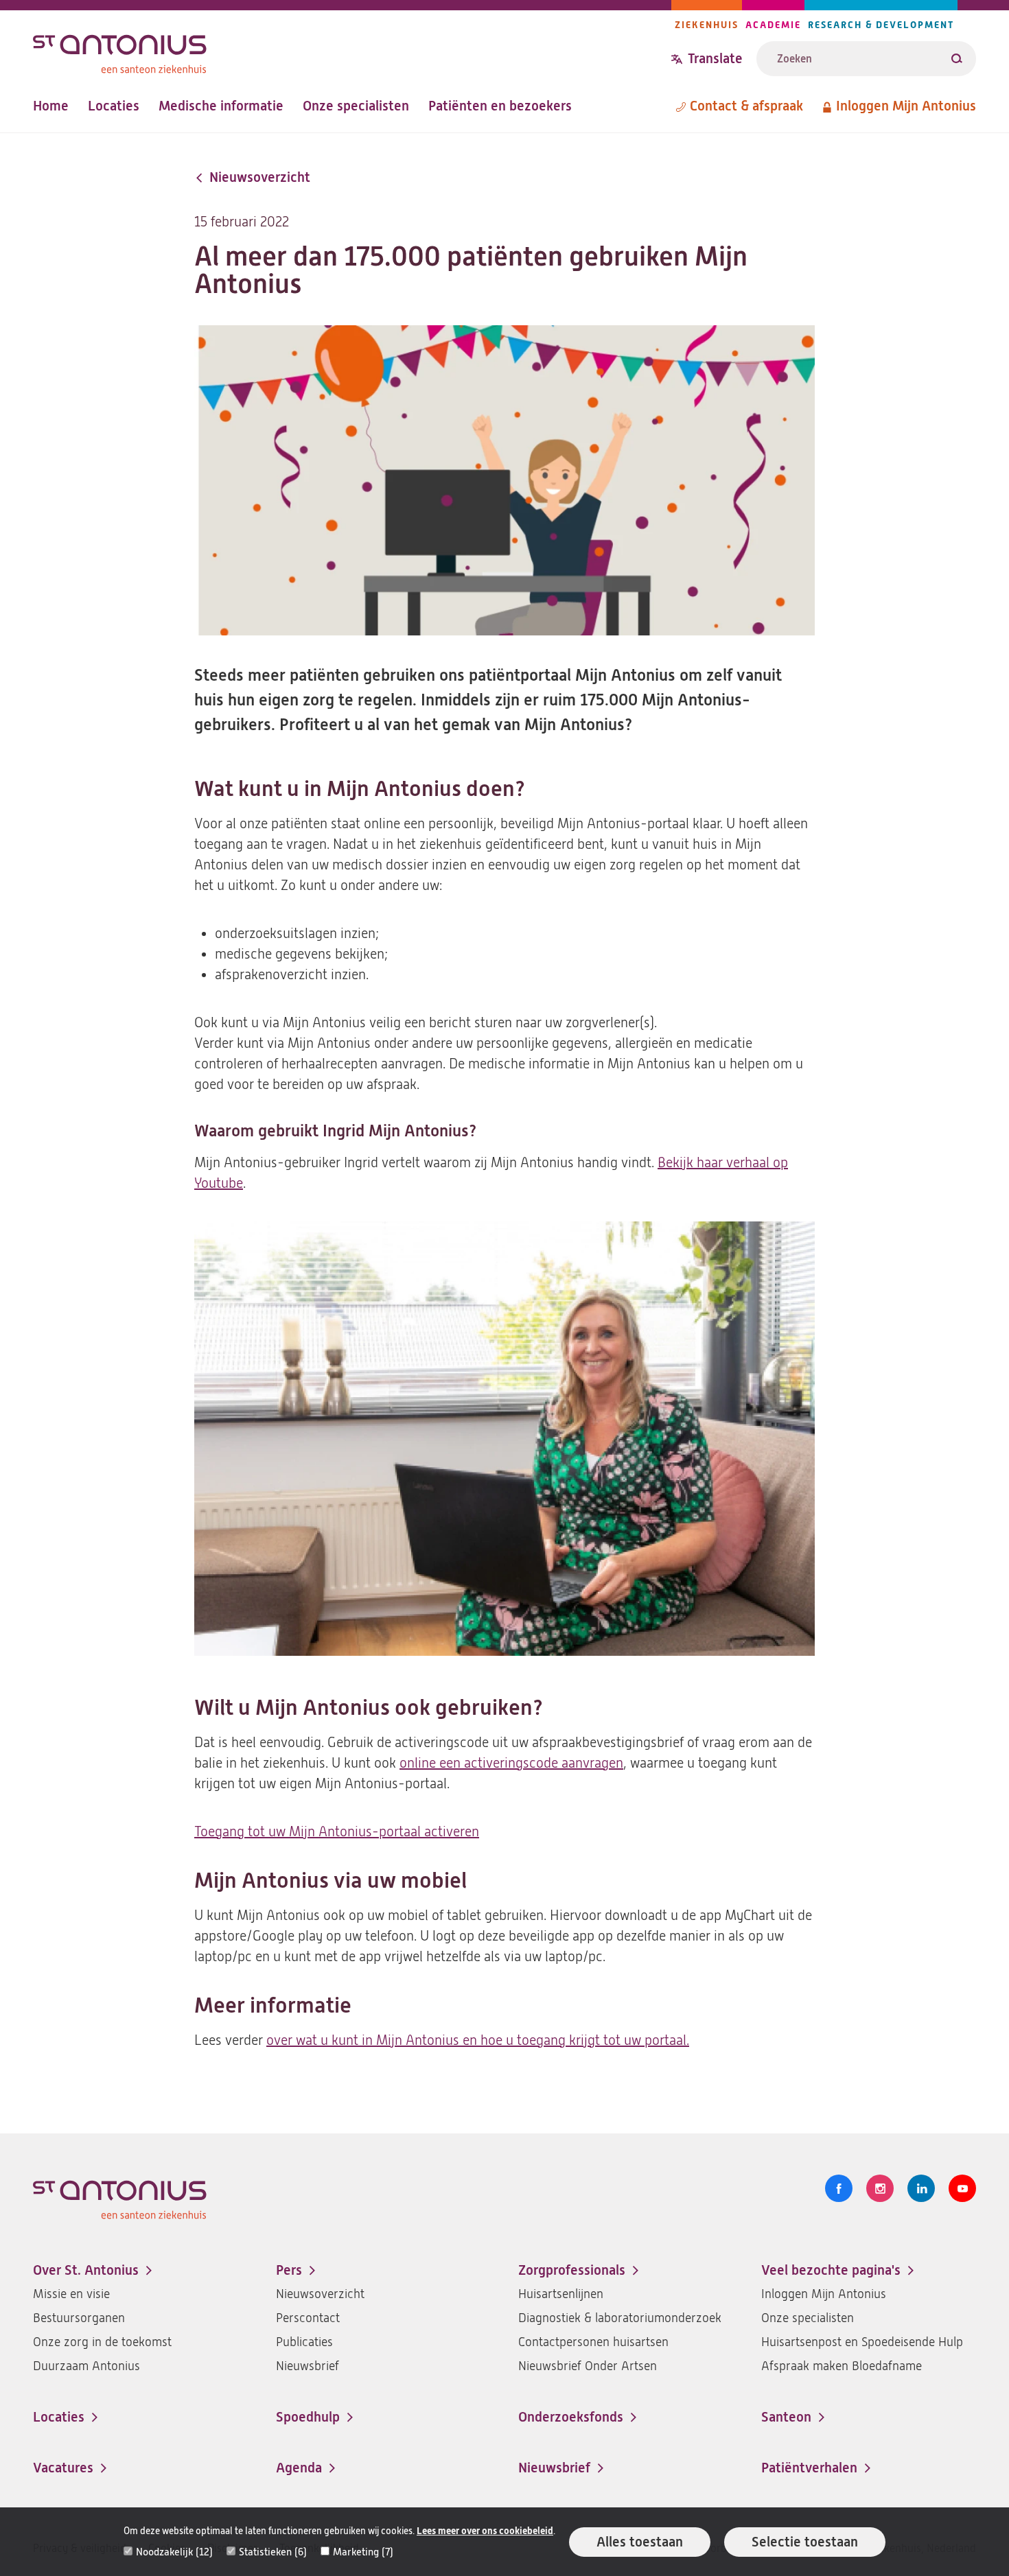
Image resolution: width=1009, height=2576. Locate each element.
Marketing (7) (363, 2552)
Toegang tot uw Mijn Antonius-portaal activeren (337, 1832)
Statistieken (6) (273, 2552)
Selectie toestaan (805, 2542)
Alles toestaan (640, 2542)
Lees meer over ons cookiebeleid (485, 2531)
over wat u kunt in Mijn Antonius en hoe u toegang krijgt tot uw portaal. (478, 2040)
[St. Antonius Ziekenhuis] (352, 50)
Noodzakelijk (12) (174, 2552)
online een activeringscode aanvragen (511, 1763)
